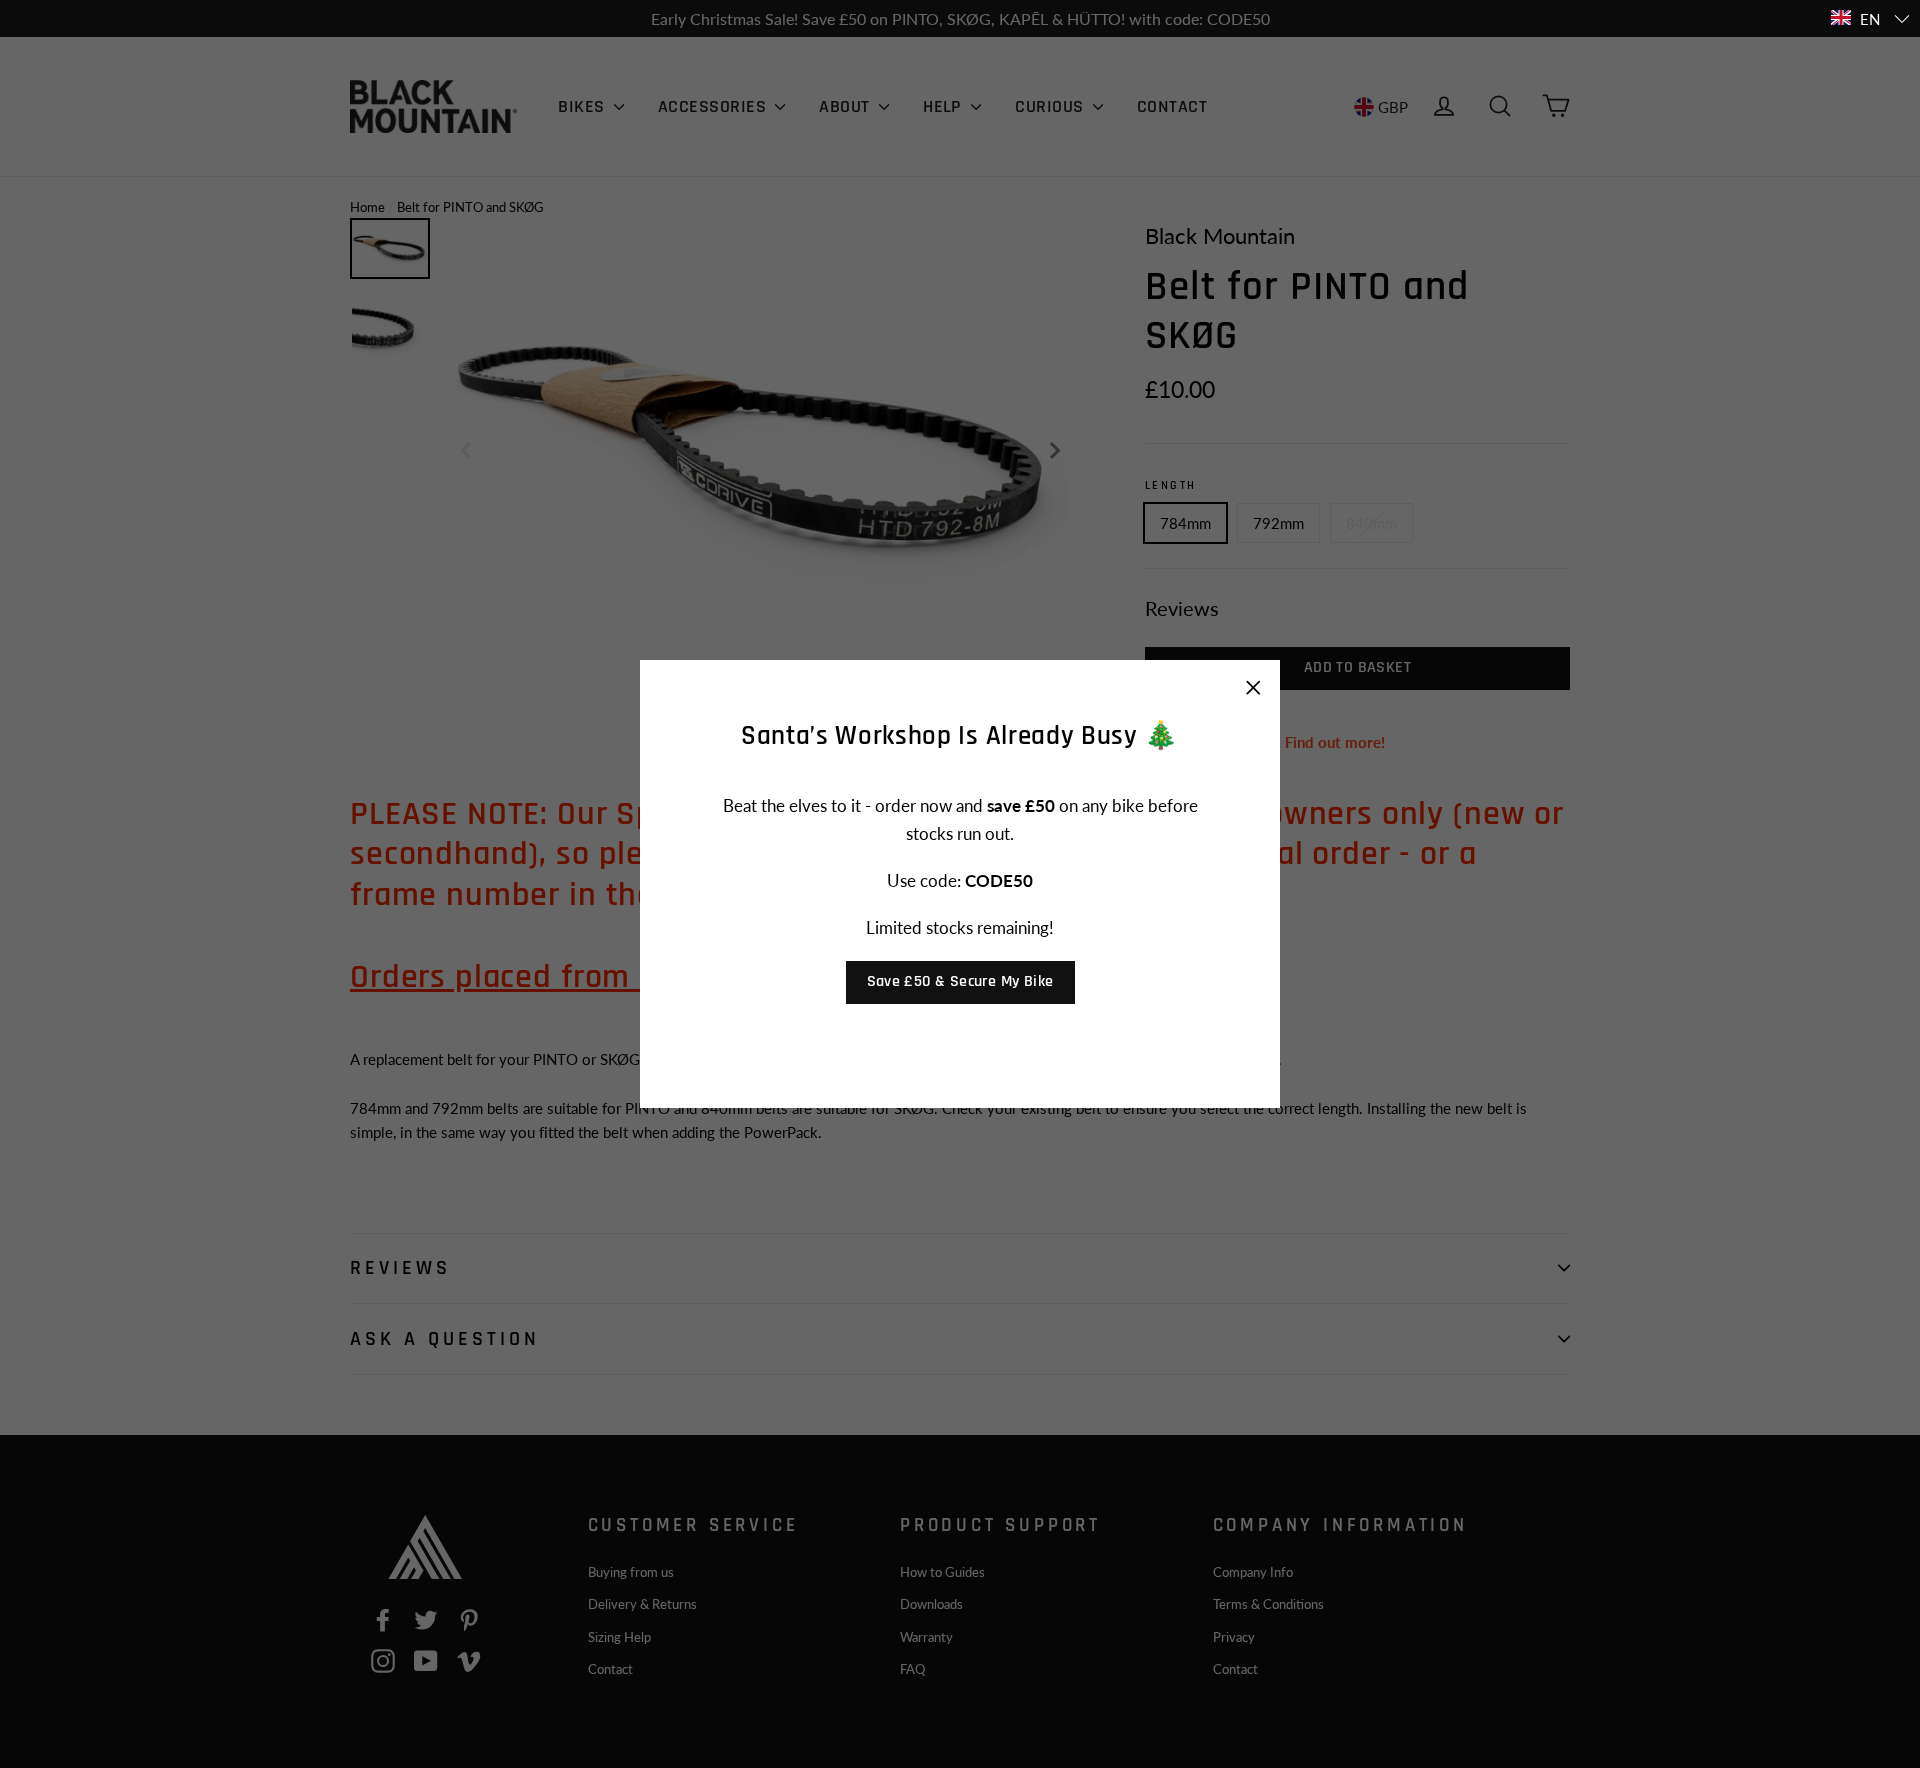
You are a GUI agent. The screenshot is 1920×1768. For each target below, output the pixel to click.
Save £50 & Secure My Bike (960, 981)
